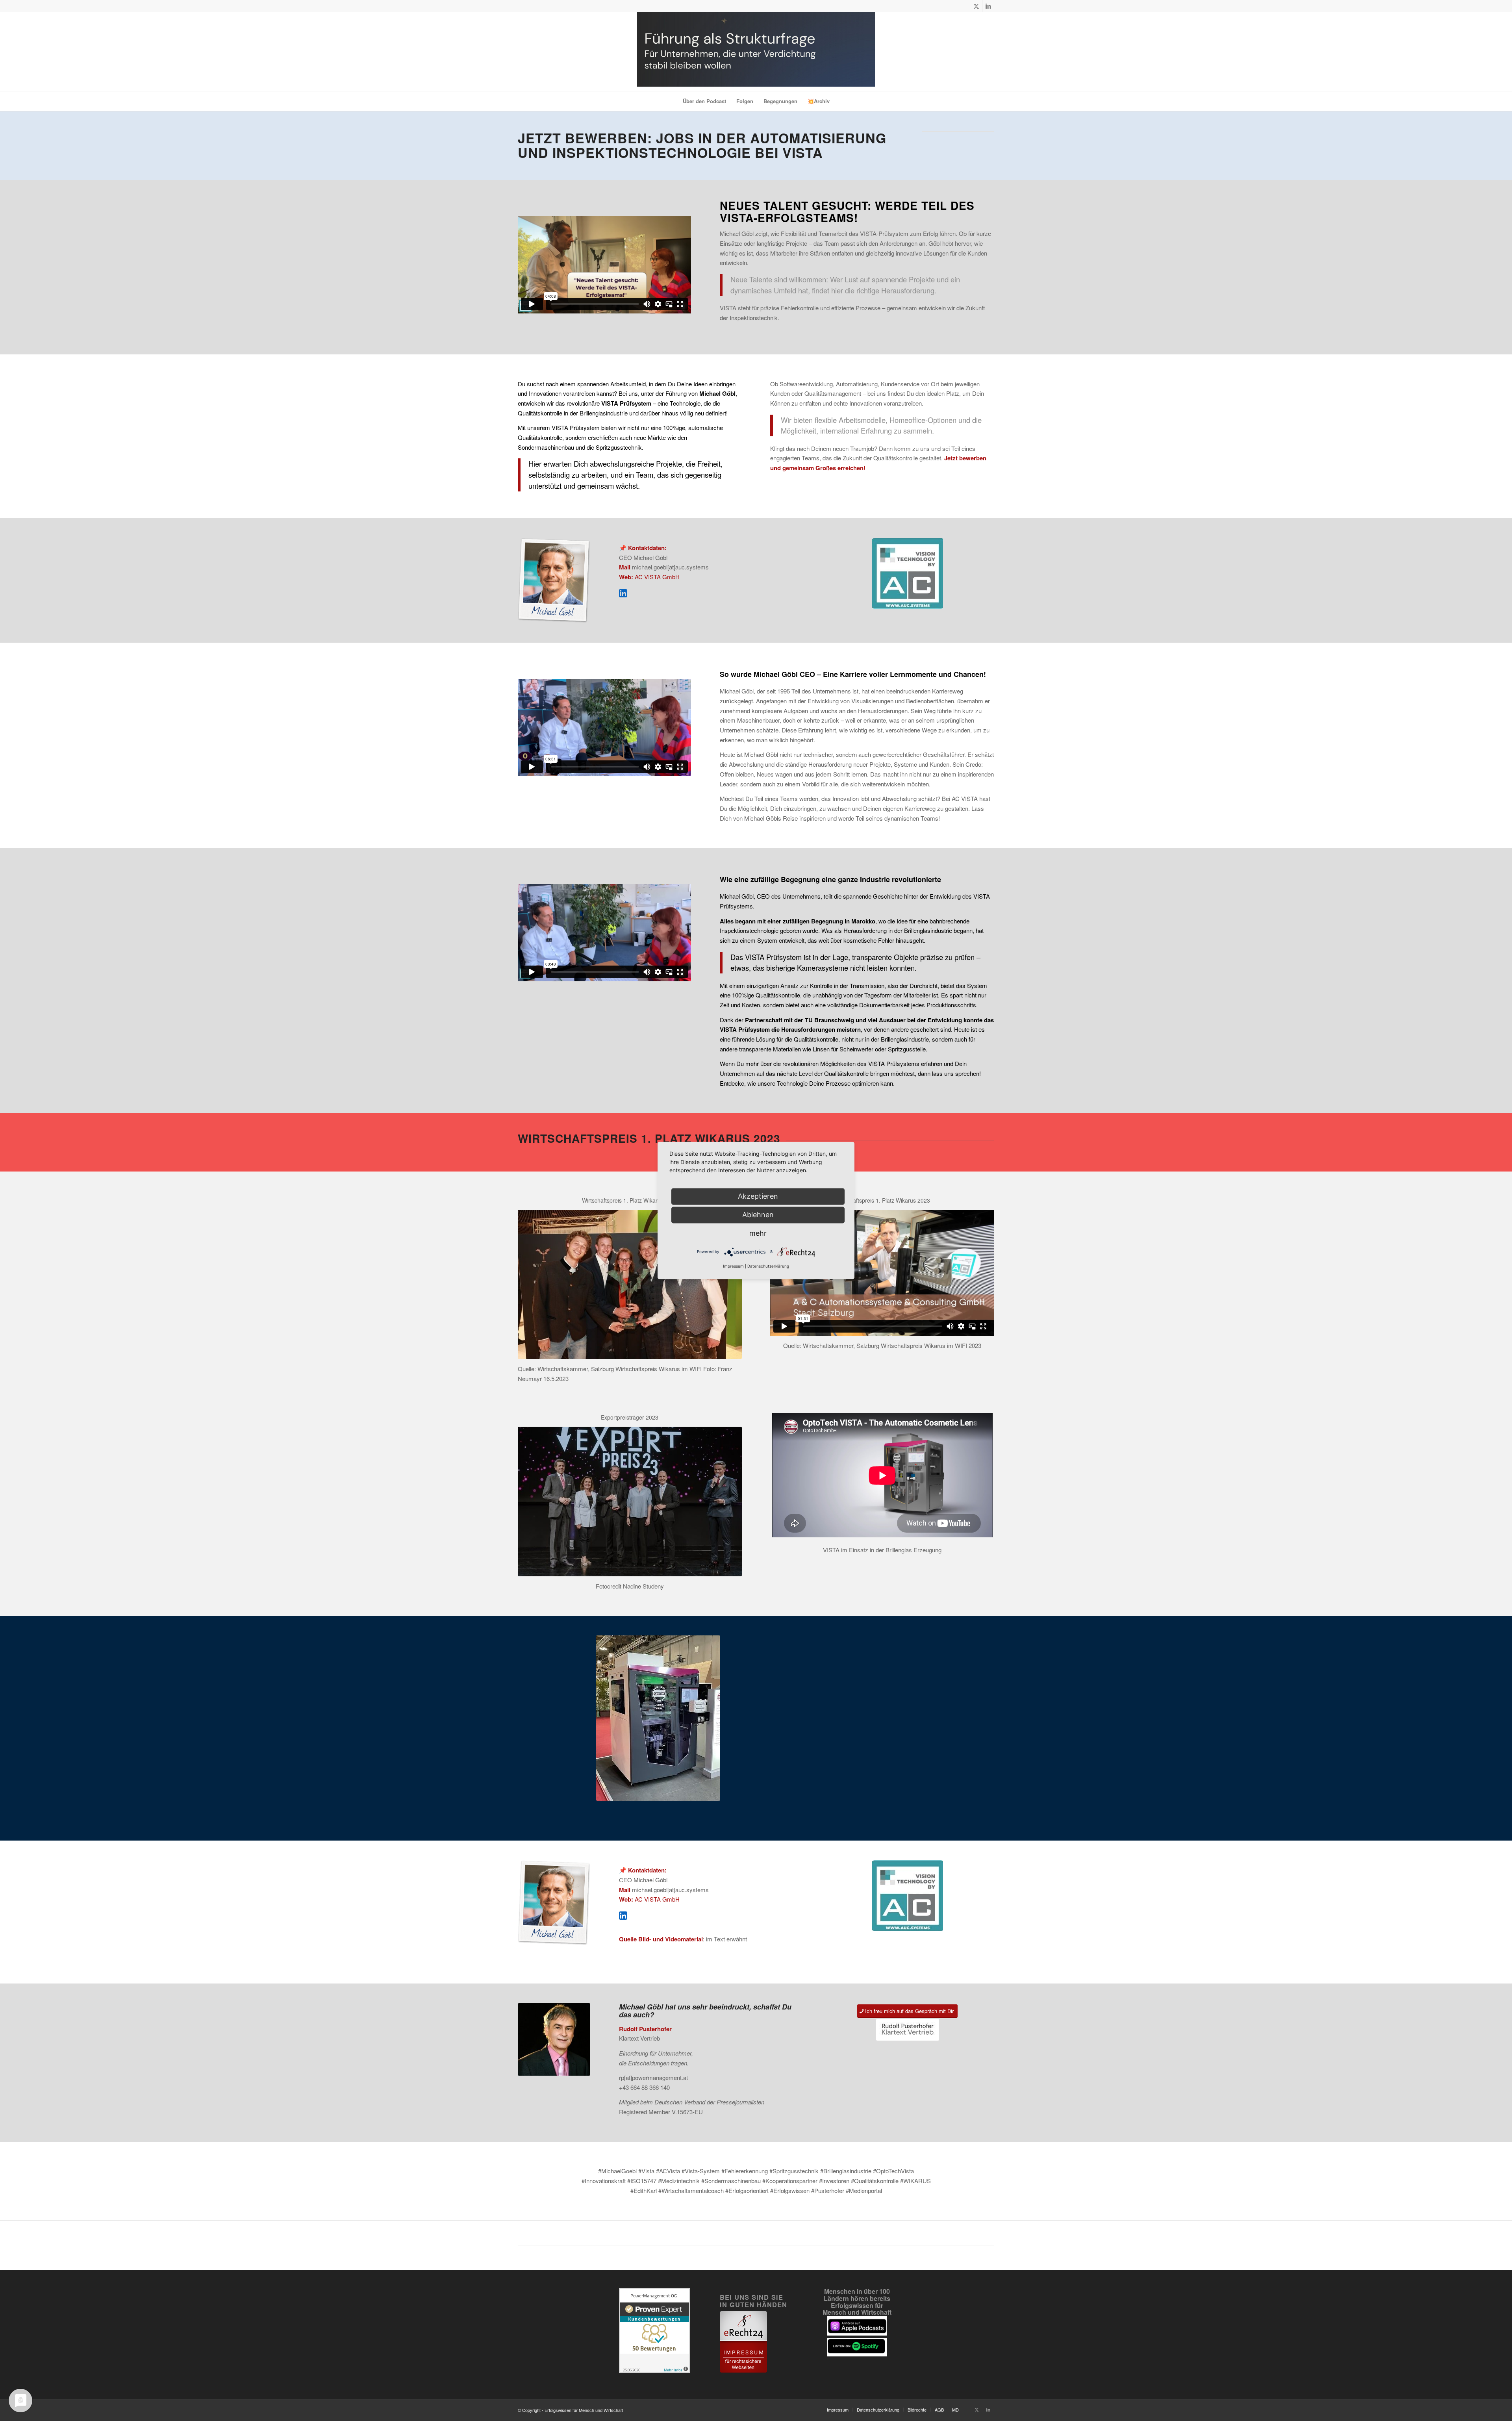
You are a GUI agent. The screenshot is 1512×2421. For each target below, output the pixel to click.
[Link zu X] (976, 6)
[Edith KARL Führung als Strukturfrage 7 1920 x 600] (756, 52)
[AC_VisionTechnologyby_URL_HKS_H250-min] (908, 573)
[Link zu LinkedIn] (988, 6)
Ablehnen (758, 1215)
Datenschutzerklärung (768, 1266)
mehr (758, 1233)
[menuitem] (704, 101)
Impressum (733, 1266)
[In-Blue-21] (623, 593)
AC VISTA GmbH (657, 577)
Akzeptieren (758, 1196)
